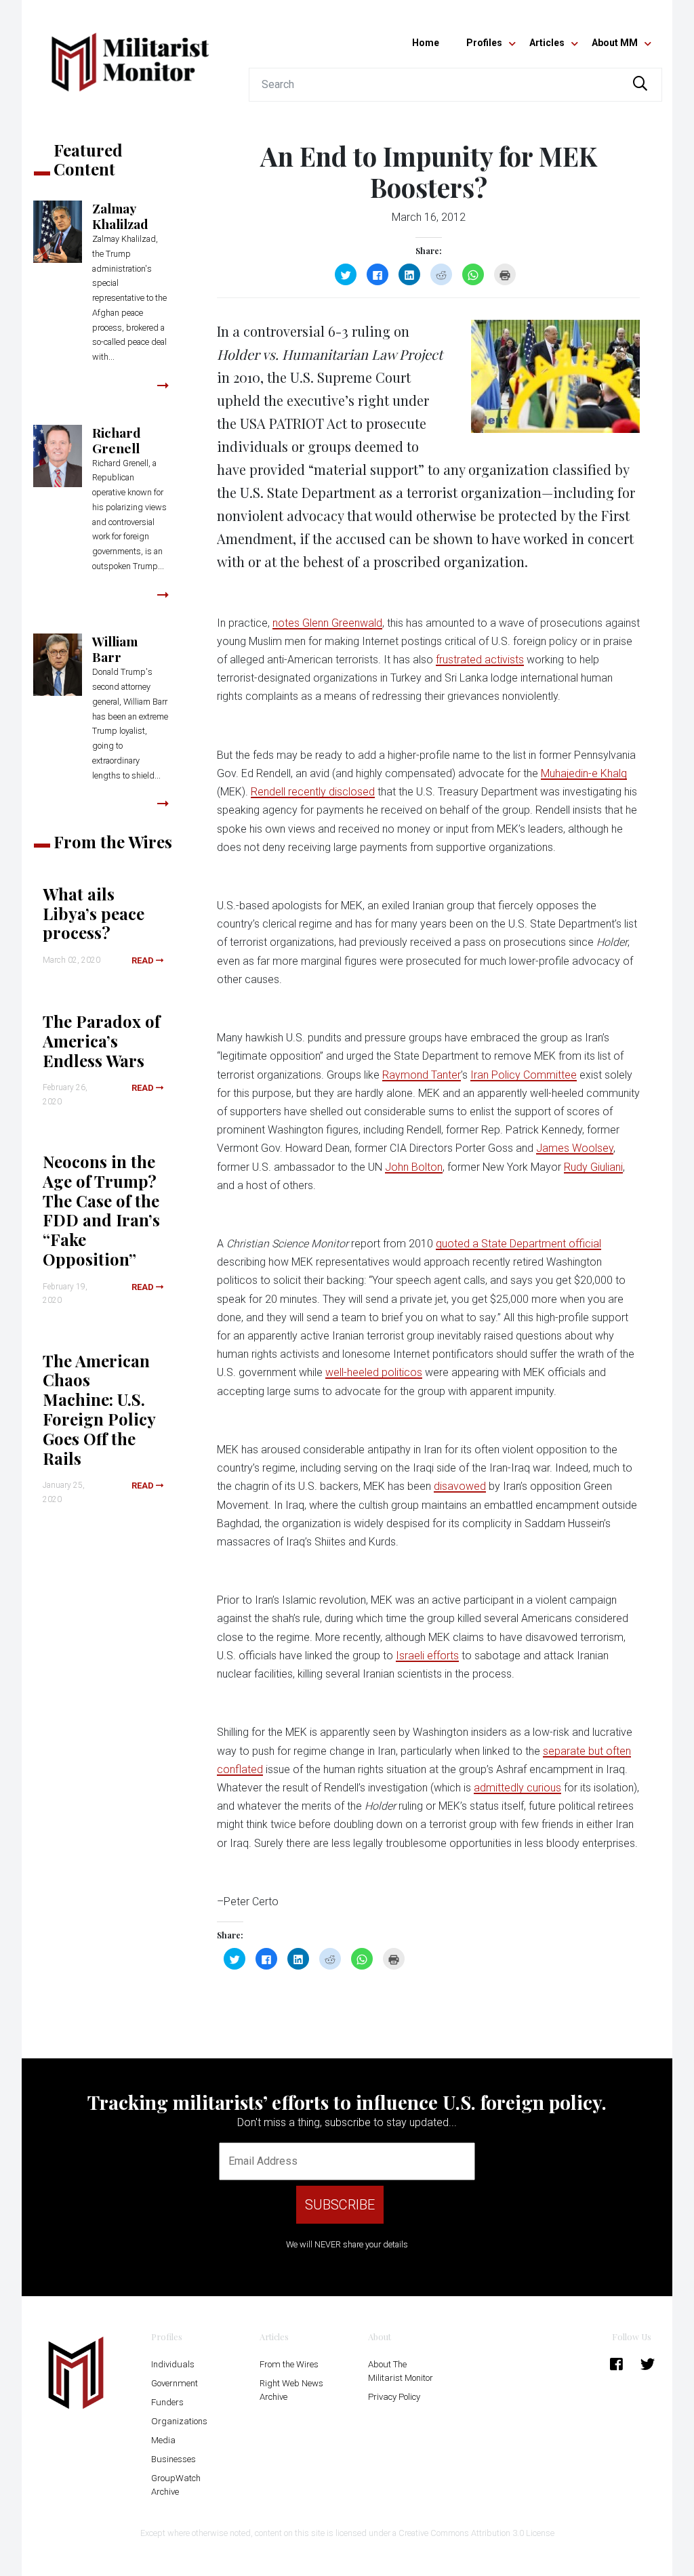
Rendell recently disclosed (313, 792)
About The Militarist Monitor (401, 2371)
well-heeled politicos (374, 1372)
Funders (167, 2402)
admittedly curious (517, 1788)
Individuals (173, 2364)
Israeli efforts (427, 1656)
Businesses (173, 2459)
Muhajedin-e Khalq (584, 773)
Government (175, 2383)
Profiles (484, 43)
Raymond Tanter (422, 1075)
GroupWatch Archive (176, 2485)
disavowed (460, 1486)
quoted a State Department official (518, 1244)
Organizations (179, 2421)
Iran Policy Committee (524, 1075)
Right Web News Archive (291, 2390)
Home (426, 43)
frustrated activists (480, 660)
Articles (547, 43)
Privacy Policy (394, 2397)
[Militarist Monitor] (130, 54)
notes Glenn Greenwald (327, 623)
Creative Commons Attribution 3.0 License (476, 2533)
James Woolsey (575, 1148)
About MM (615, 43)
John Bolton (414, 1167)
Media (163, 2440)
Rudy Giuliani (593, 1167)
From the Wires (289, 2364)
